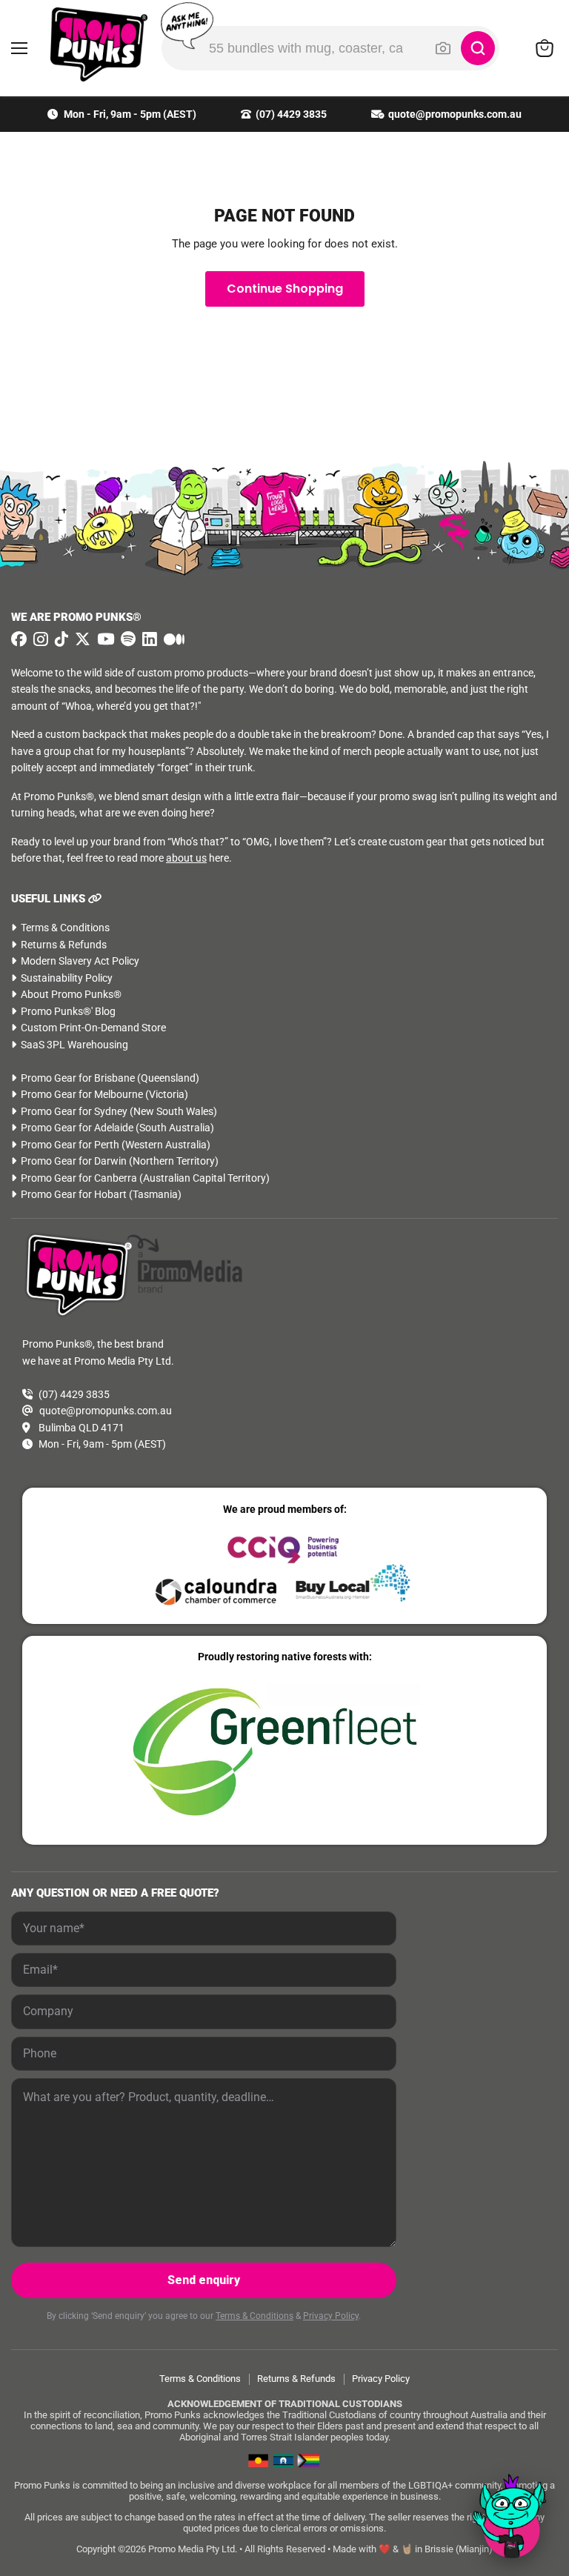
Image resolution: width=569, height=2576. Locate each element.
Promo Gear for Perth (70, 1145)
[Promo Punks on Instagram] (39, 639)
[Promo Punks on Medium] (172, 639)
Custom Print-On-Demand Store (93, 1028)
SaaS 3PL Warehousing (74, 1045)
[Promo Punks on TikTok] (60, 639)
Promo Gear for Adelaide (77, 1128)
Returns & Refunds (64, 945)
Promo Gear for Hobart (74, 1194)
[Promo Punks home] (91, 44)
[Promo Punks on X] (81, 639)
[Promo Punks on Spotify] (126, 639)
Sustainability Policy (67, 978)
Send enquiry (204, 2280)
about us (186, 858)
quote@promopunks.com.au (455, 114)
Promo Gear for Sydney (74, 1111)
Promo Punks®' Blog (68, 1011)
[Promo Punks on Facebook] (19, 639)
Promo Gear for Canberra (79, 1178)
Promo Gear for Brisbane (78, 1078)
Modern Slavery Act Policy (80, 961)
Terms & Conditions (65, 928)
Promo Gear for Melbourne (82, 1094)
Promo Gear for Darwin (74, 1161)
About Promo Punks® (71, 994)
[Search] (478, 48)
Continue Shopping (285, 289)
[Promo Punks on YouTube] (104, 639)
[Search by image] (443, 48)
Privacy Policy (331, 2316)
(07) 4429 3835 (291, 114)
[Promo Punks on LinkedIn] (148, 639)
